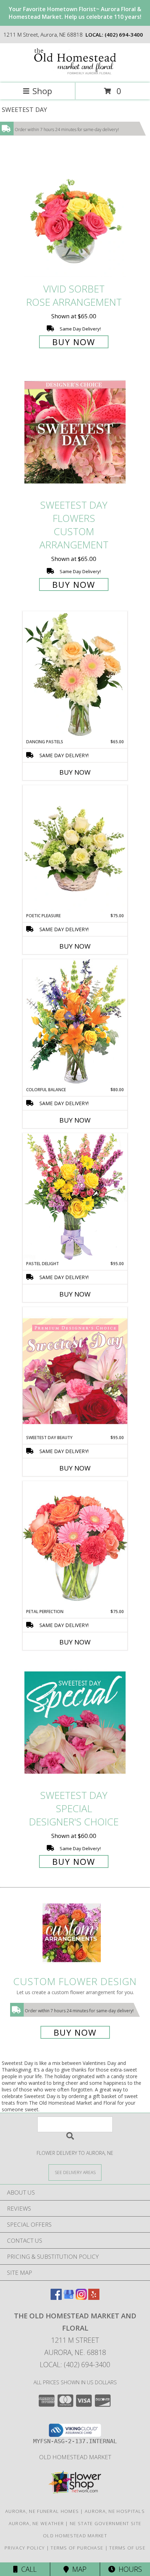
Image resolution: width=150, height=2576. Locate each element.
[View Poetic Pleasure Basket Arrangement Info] (75, 849)
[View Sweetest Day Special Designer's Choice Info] (75, 1722)
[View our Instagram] (81, 2298)
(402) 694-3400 (124, 35)
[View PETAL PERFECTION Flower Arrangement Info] (75, 1545)
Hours (129, 2569)
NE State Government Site (106, 2523)
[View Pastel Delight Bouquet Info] (75, 1197)
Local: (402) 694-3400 (75, 2365)
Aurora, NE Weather (36, 2523)
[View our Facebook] (56, 2298)
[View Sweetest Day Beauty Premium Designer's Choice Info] (75, 1371)
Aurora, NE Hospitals (115, 2511)
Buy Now (74, 342)
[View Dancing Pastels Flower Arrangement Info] (75, 675)
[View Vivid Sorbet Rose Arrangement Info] (75, 216)
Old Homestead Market (75, 2457)
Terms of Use (127, 2548)
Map (78, 2569)
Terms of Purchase (77, 2548)
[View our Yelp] (94, 2298)
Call (27, 2569)
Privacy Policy (25, 2548)
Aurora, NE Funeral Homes (42, 2511)
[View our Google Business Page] (69, 2298)
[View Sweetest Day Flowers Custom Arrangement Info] (75, 432)
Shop (42, 91)
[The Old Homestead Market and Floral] (75, 73)
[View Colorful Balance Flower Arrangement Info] (75, 1023)
